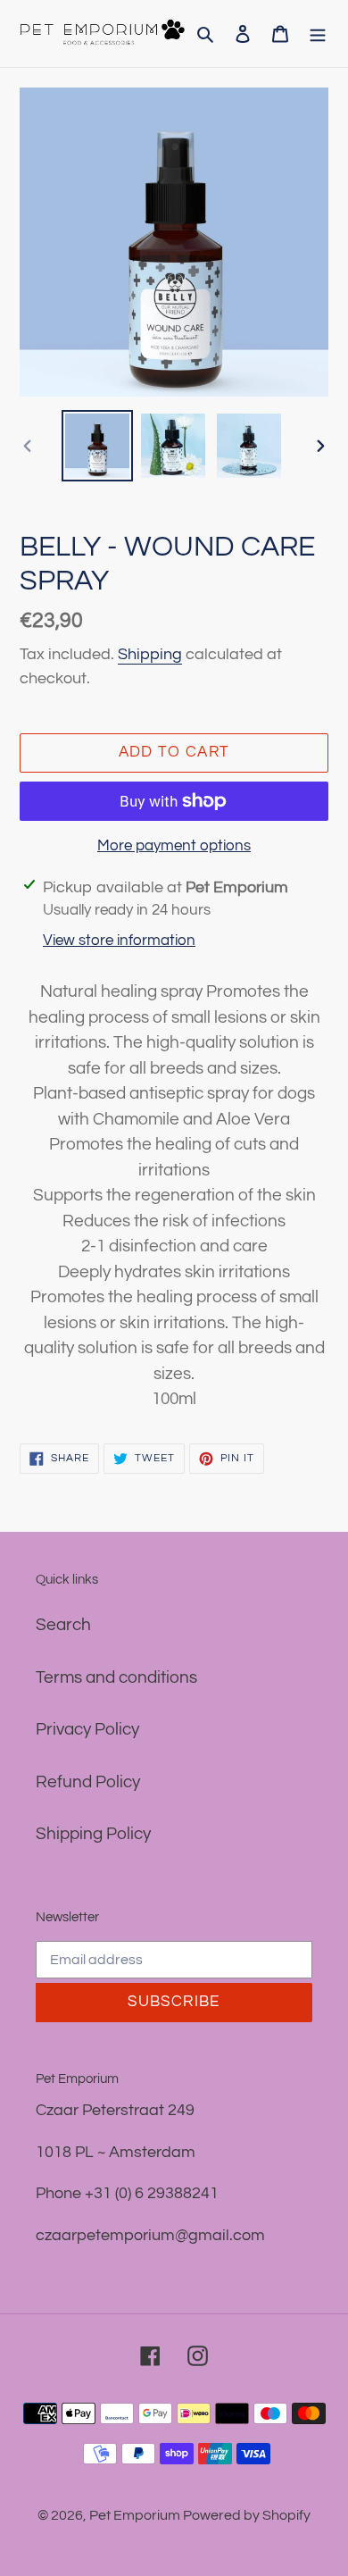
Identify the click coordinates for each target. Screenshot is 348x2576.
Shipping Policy (93, 1834)
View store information (119, 941)
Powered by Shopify (247, 2515)
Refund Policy (88, 1782)
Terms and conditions (116, 1677)
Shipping (150, 654)
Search (63, 1625)
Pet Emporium (136, 2515)
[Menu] (318, 33)
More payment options (174, 846)
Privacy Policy (87, 1729)
